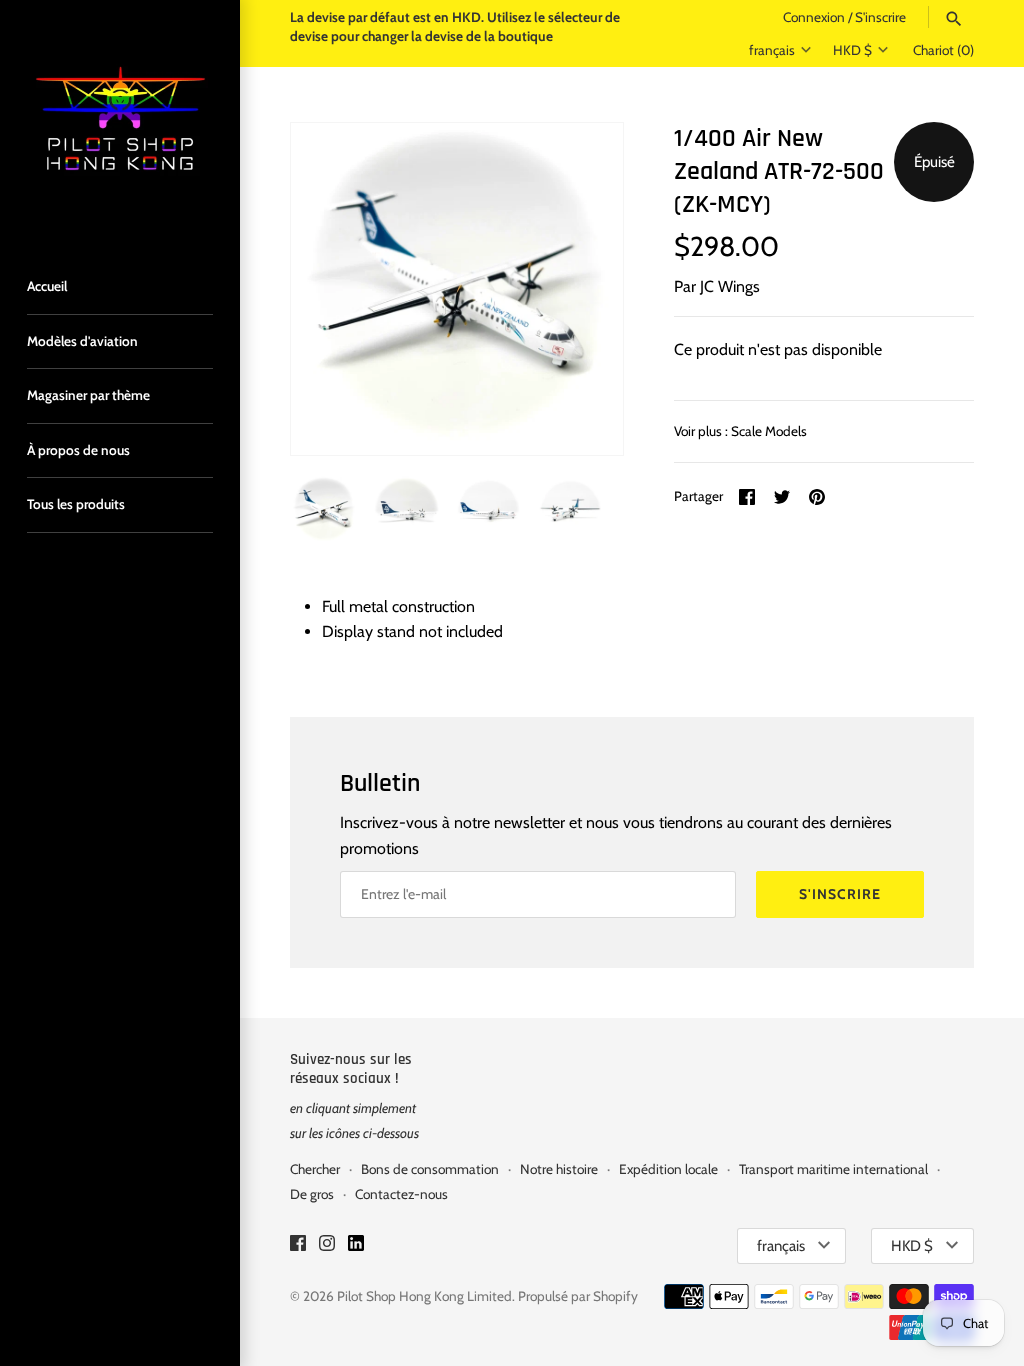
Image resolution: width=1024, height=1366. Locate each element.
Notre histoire (559, 1169)
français (772, 50)
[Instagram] (327, 1246)
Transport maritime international (833, 1169)
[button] (581, 289)
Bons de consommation (430, 1169)
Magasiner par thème (88, 395)
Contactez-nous (401, 1194)
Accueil (47, 286)
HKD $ (852, 50)
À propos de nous (78, 450)
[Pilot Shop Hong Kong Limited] (120, 120)
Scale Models (769, 431)
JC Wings (730, 286)
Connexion (814, 17)
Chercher (315, 1169)
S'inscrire (880, 17)
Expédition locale (668, 1169)
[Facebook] (298, 1246)
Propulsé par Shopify (578, 1296)
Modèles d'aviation (82, 341)
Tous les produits (76, 504)
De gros (312, 1194)
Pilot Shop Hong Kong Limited (424, 1296)
